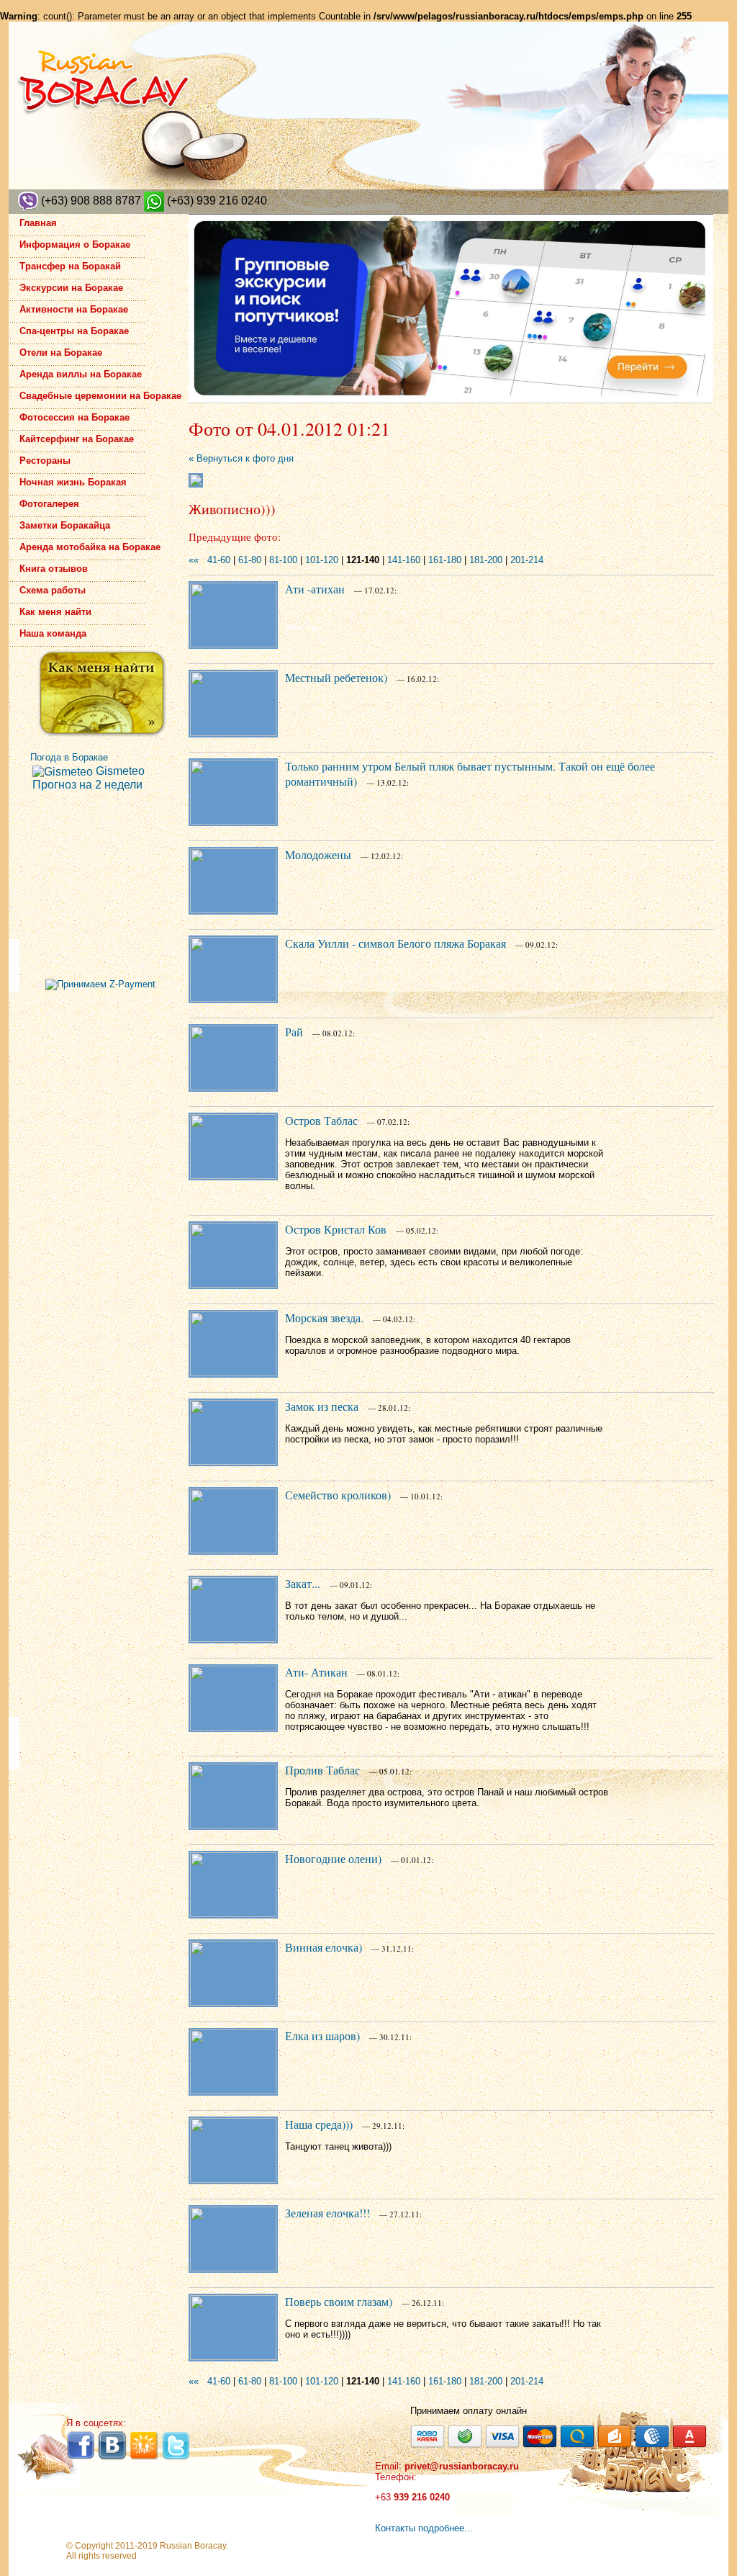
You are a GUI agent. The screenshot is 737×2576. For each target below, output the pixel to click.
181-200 (486, 560)
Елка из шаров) (322, 2036)
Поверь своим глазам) (339, 2301)
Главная (38, 223)
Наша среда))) (319, 2124)
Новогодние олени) (333, 1858)
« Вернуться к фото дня (241, 458)
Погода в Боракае (69, 757)
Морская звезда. (324, 1318)
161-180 (445, 560)
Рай (294, 1032)
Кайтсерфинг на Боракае (77, 439)
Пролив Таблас (322, 1770)
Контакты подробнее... (424, 2528)
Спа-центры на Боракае (74, 331)
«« (194, 560)
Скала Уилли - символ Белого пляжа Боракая (395, 943)
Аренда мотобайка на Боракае (90, 547)
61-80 (250, 560)
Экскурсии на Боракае (71, 288)
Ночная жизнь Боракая (73, 482)
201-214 (527, 560)
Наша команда (53, 633)
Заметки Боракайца (65, 525)
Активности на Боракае (74, 309)
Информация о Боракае (75, 244)
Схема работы (53, 590)
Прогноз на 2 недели (87, 785)
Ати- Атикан (316, 1672)
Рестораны (45, 461)
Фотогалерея (49, 504)
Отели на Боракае (61, 353)
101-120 (322, 560)
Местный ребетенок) (336, 677)
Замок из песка (322, 1406)
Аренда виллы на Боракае (81, 374)
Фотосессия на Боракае (74, 417)
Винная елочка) (324, 1947)
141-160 (404, 560)
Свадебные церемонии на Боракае (100, 396)
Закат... (303, 1583)
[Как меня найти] (102, 694)
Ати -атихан (315, 589)
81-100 (283, 560)
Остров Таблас (321, 1120)
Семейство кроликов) (338, 1495)
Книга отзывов (54, 569)
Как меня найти (55, 612)
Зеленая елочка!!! (327, 2213)
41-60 (219, 560)
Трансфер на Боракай (70, 266)
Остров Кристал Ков (336, 1229)
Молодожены (318, 854)
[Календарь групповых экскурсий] (451, 309)
